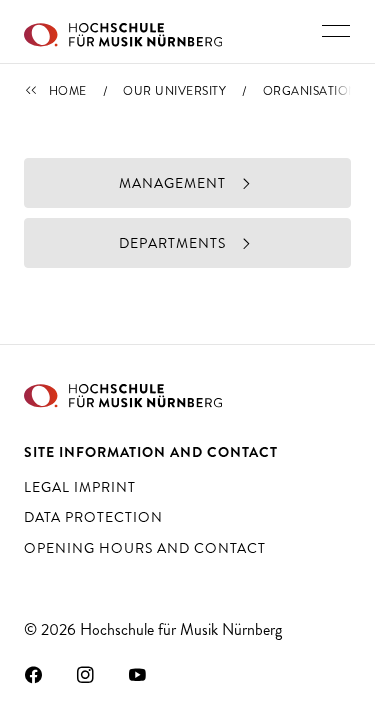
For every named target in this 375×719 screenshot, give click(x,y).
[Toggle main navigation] (336, 31)
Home (68, 91)
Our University (174, 91)
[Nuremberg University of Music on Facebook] (34, 674)
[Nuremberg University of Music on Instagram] (86, 674)
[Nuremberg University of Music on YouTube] (138, 674)
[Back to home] (123, 32)
